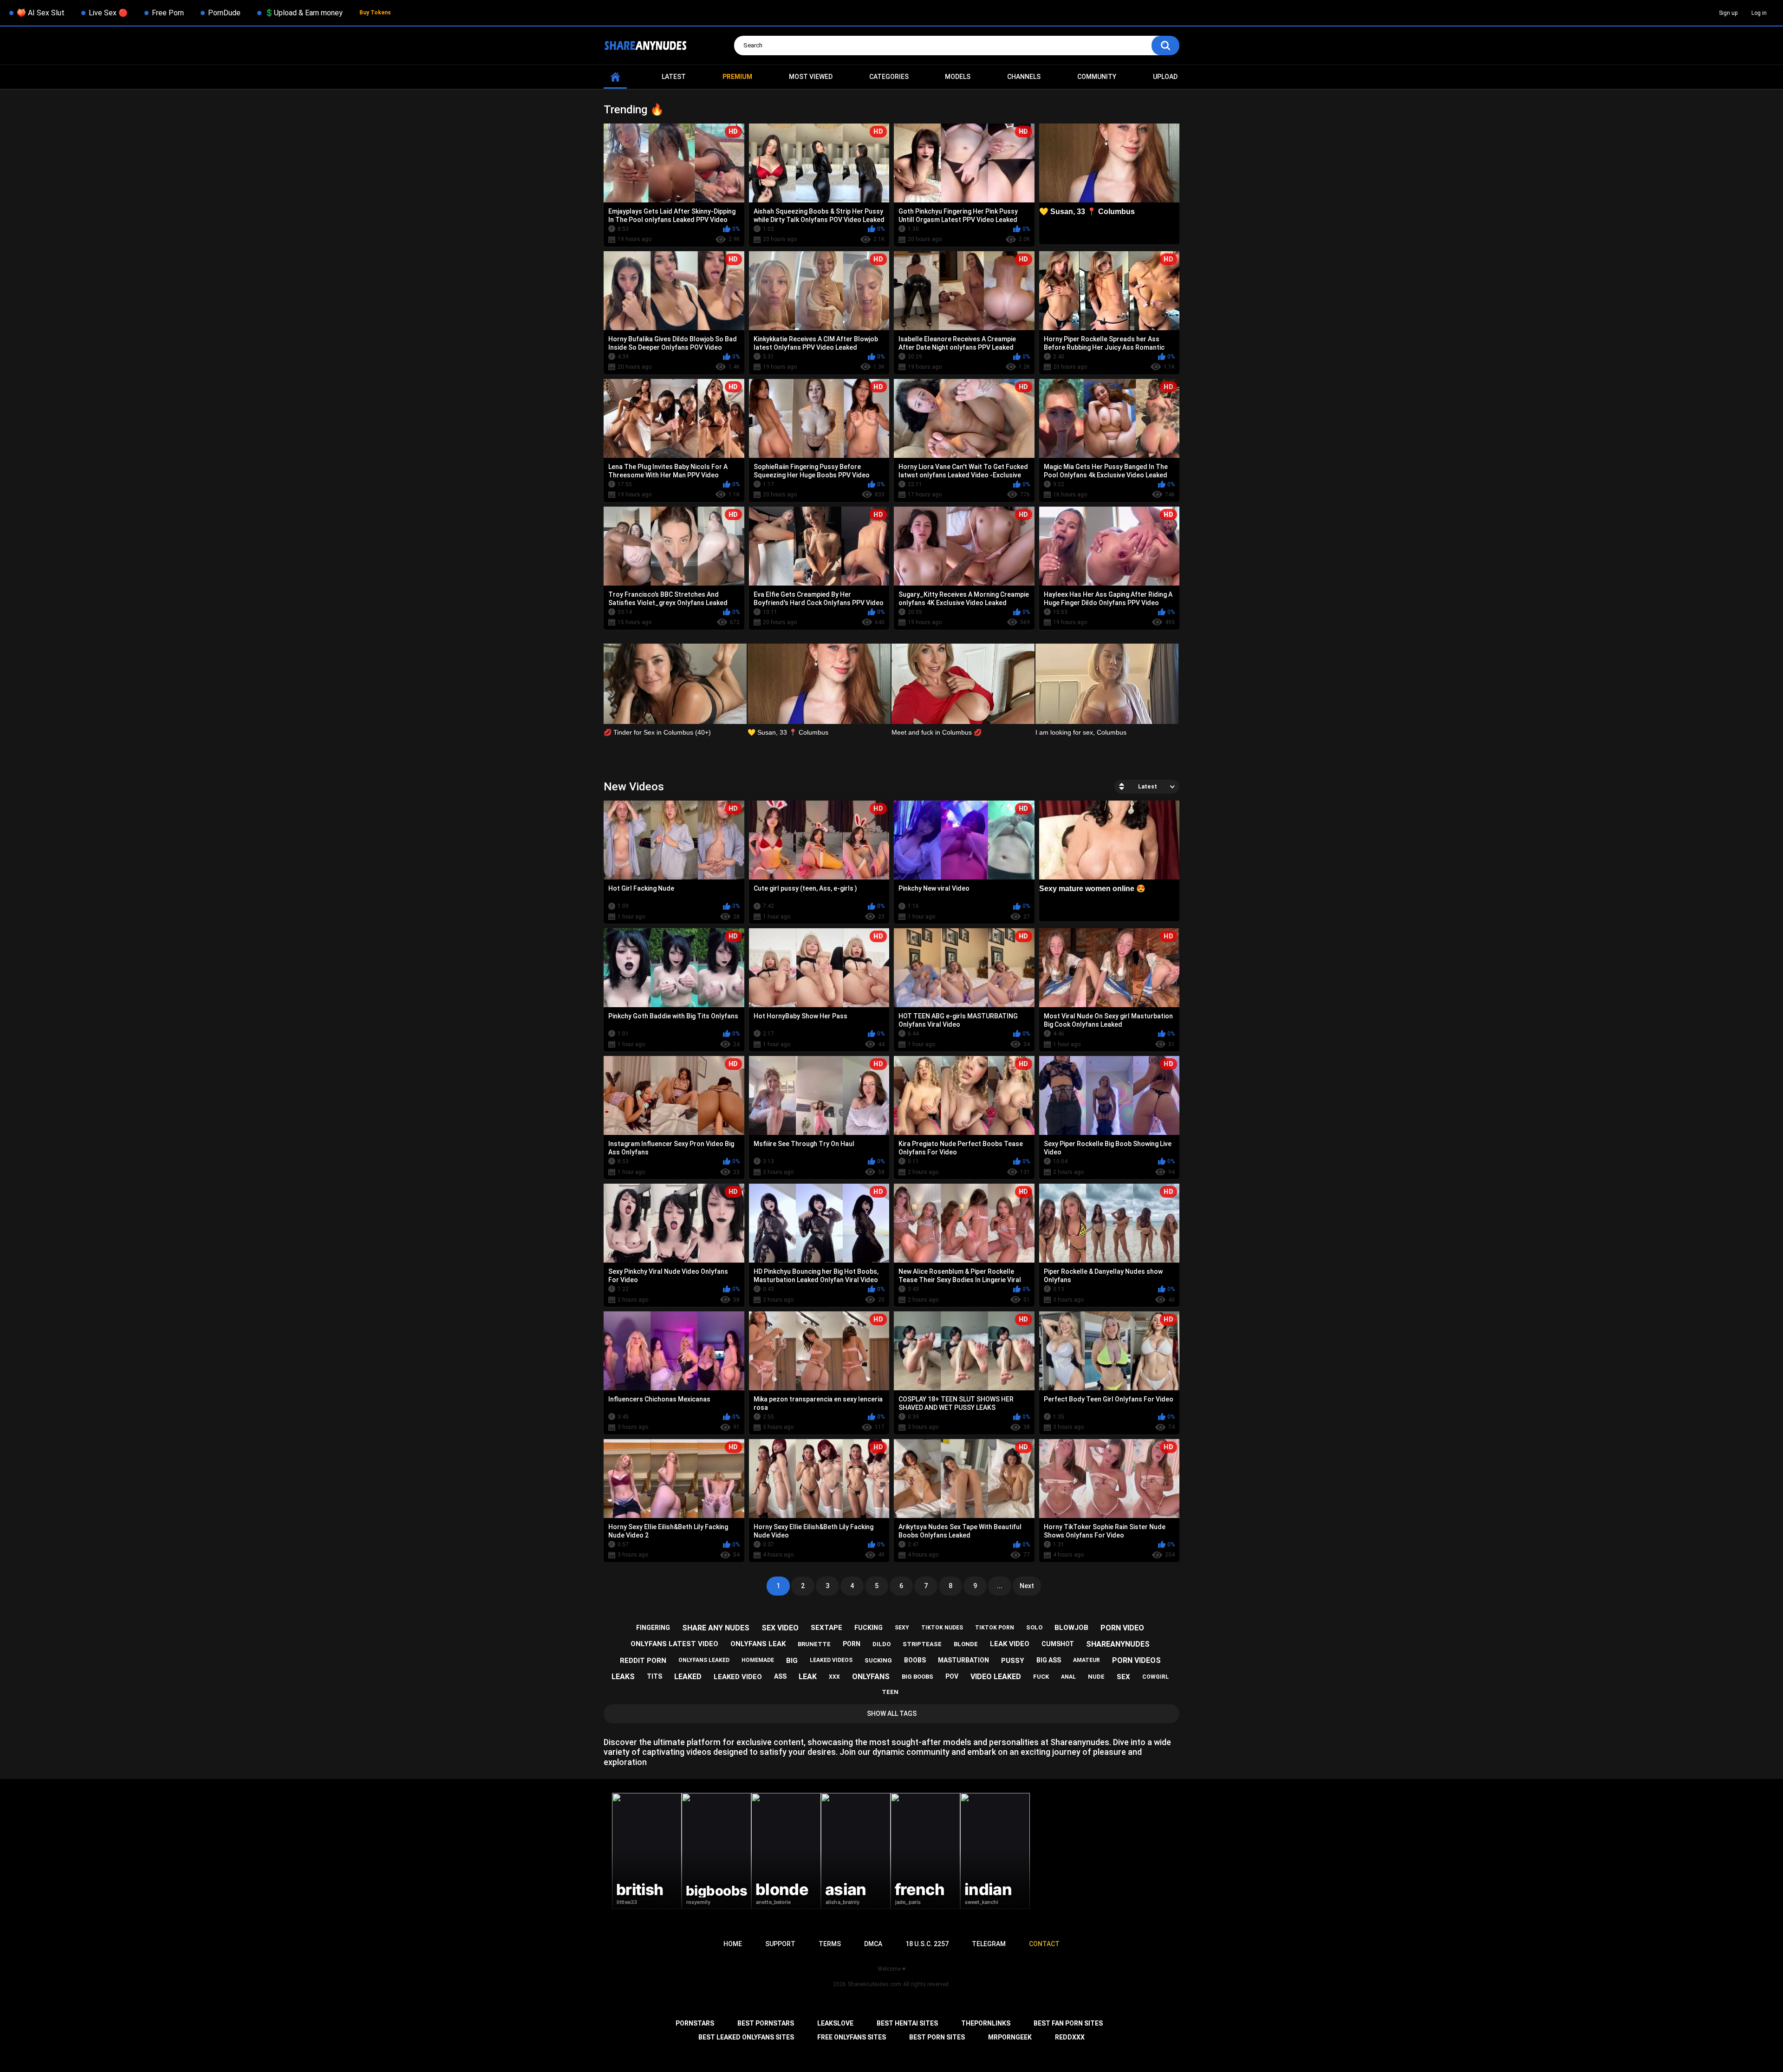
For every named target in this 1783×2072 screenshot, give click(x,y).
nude (1096, 1677)
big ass (1049, 1660)
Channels (1024, 77)
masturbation (963, 1660)
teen (890, 1692)
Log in (1759, 13)
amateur (1087, 1660)
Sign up (1728, 13)
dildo (882, 1644)
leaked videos (831, 1660)
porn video (1122, 1628)
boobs (915, 1660)
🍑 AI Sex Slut (41, 13)
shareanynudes (1118, 1644)
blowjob (1071, 1628)
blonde (966, 1644)
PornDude (224, 13)
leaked (688, 1677)
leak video (1010, 1644)
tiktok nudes (942, 1628)
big (792, 1661)
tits (654, 1676)
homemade (758, 1660)
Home (615, 77)
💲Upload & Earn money (304, 13)
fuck (1041, 1677)
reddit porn (643, 1661)
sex (1123, 1677)
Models (958, 77)
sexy (902, 1628)
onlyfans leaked (704, 1660)
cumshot (1058, 1644)
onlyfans (871, 1677)
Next (1027, 1586)
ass (780, 1676)
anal (1068, 1677)
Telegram (989, 1944)
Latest (674, 77)
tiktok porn (995, 1628)
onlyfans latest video (674, 1644)
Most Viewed (811, 77)
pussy (1013, 1661)
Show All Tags (892, 1714)
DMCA (873, 1944)
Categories (889, 77)
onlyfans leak (758, 1644)
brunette (814, 1644)
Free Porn (168, 13)
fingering (653, 1628)
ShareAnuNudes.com (875, 1984)
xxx (834, 1677)
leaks (623, 1677)
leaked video (738, 1677)
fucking (869, 1628)
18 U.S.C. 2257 (927, 1944)
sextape (826, 1628)
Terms (830, 1944)
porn (852, 1644)
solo (1034, 1627)
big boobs (918, 1677)
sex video (780, 1628)
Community (1097, 77)
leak (808, 1677)
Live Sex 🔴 (108, 13)
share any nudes (716, 1628)
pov (952, 1676)
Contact (1044, 1944)
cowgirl (1155, 1677)
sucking (878, 1660)
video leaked (996, 1677)
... (1000, 1586)
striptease (922, 1644)
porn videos (1136, 1660)
